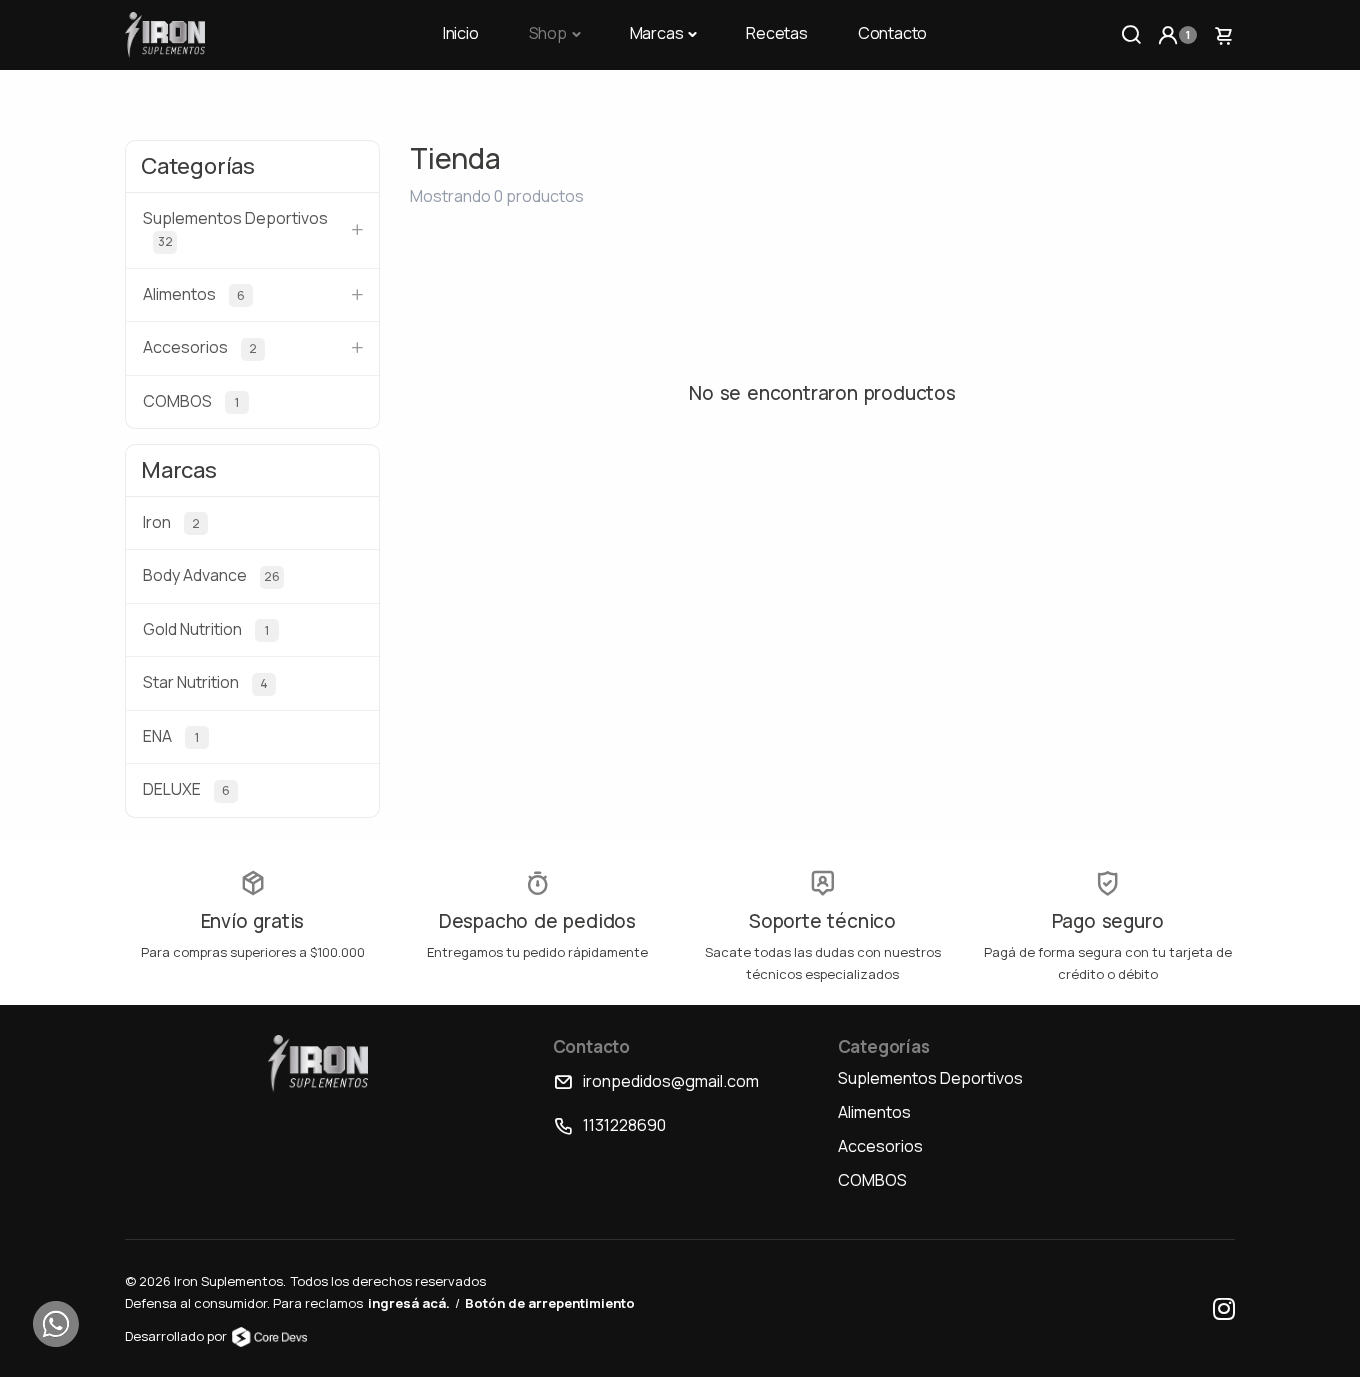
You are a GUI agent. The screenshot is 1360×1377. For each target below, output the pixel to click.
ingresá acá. (409, 1303)
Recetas (777, 33)
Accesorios (880, 1146)
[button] (1177, 35)
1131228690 (624, 1125)
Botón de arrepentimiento (550, 1303)
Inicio (461, 33)
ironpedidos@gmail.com (671, 1081)
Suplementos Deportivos (930, 1078)
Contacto (892, 33)
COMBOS (872, 1180)
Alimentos (874, 1112)
